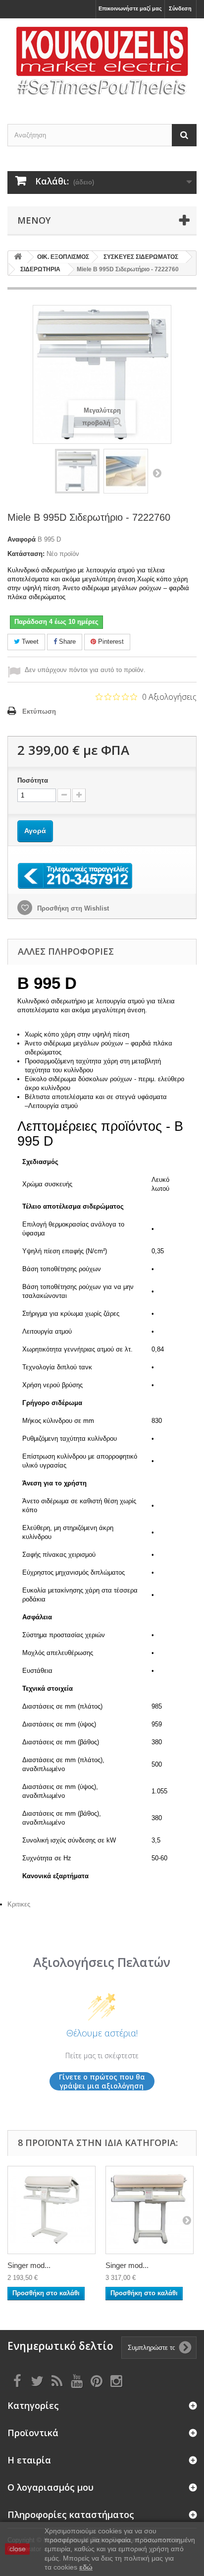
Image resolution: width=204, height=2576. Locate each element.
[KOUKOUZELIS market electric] (102, 62)
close (18, 2549)
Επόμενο (157, 473)
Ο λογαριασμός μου (51, 2487)
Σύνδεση (180, 8)
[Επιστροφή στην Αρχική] (18, 257)
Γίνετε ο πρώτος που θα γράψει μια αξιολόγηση (102, 2081)
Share (66, 642)
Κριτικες (19, 1904)
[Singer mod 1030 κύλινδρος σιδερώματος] (150, 2210)
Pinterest (110, 642)
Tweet (29, 642)
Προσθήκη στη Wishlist (72, 908)
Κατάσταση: (26, 554)
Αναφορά (22, 539)
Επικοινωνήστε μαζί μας (130, 8)
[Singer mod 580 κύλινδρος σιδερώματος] (51, 2210)
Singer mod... (29, 2265)
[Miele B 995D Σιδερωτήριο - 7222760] (77, 471)
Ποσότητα (33, 780)
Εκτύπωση (39, 711)
